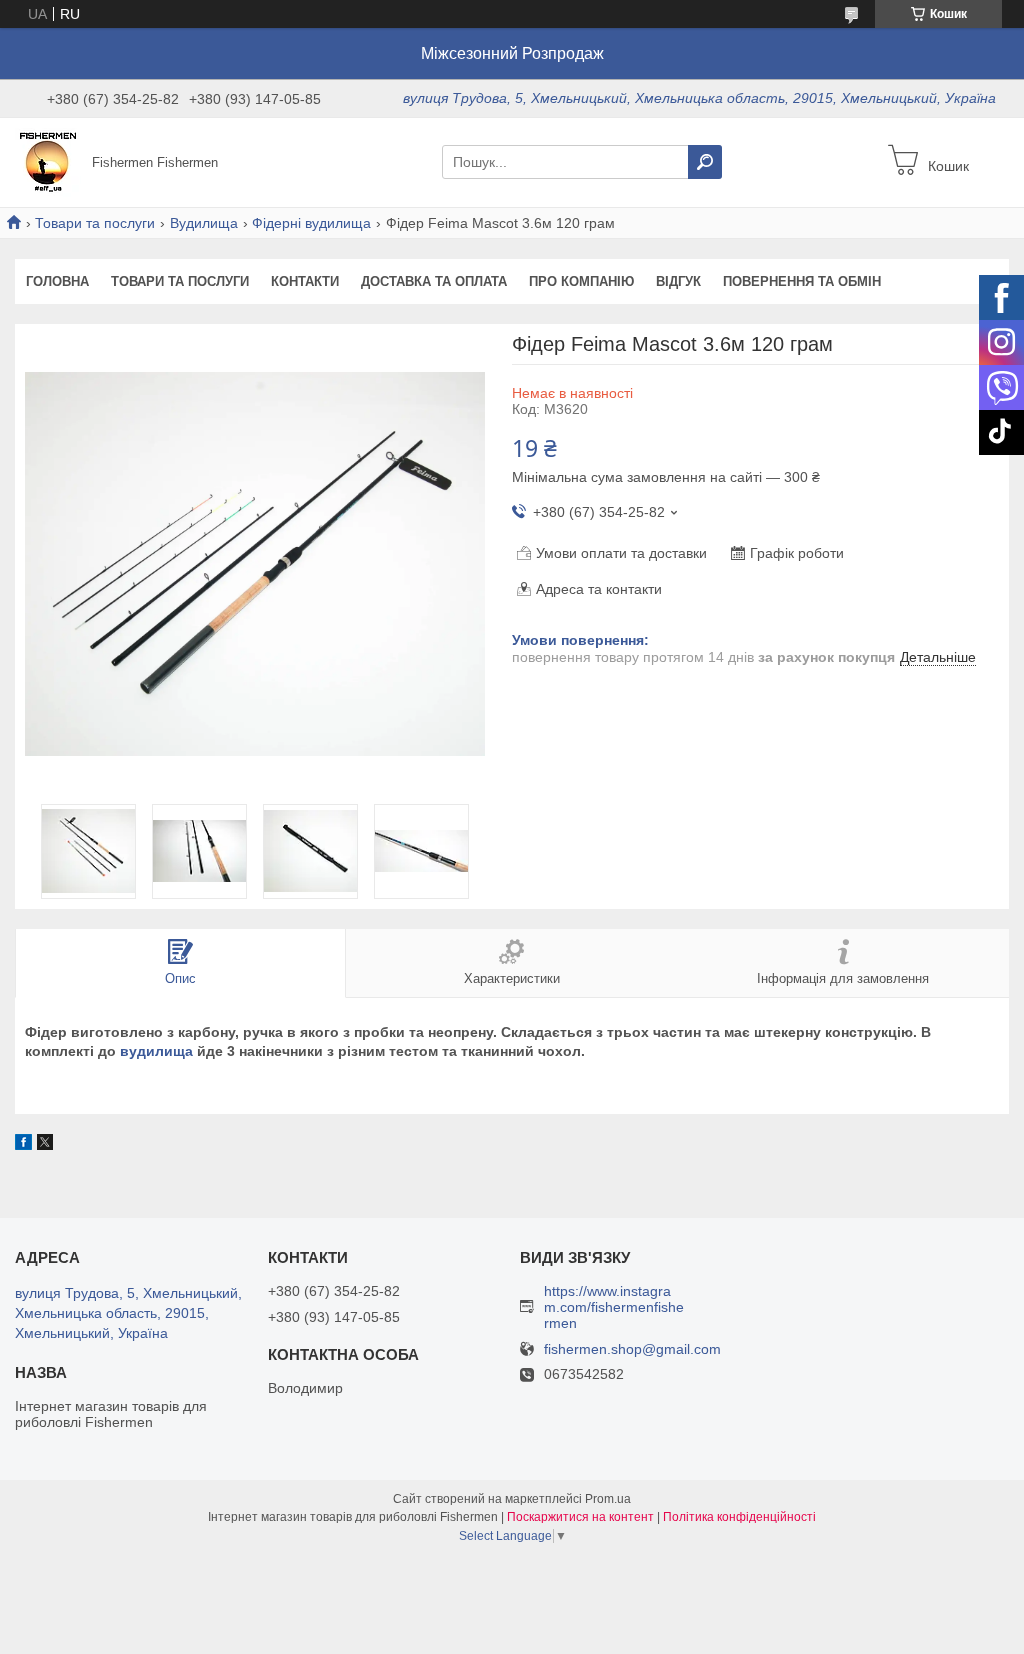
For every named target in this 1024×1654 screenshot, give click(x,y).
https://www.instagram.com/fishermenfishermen (614, 1307)
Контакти (305, 281)
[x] (45, 1145)
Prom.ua (608, 1499)
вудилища (156, 1051)
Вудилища (204, 223)
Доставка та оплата (434, 281)
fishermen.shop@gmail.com (632, 1349)
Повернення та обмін (802, 281)
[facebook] (23, 1145)
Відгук (678, 281)
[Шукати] (705, 162)
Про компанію (581, 281)
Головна (57, 281)
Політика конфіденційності (739, 1517)
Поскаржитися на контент (580, 1517)
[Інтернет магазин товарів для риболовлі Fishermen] (48, 161)
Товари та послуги (95, 223)
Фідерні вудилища (311, 223)
